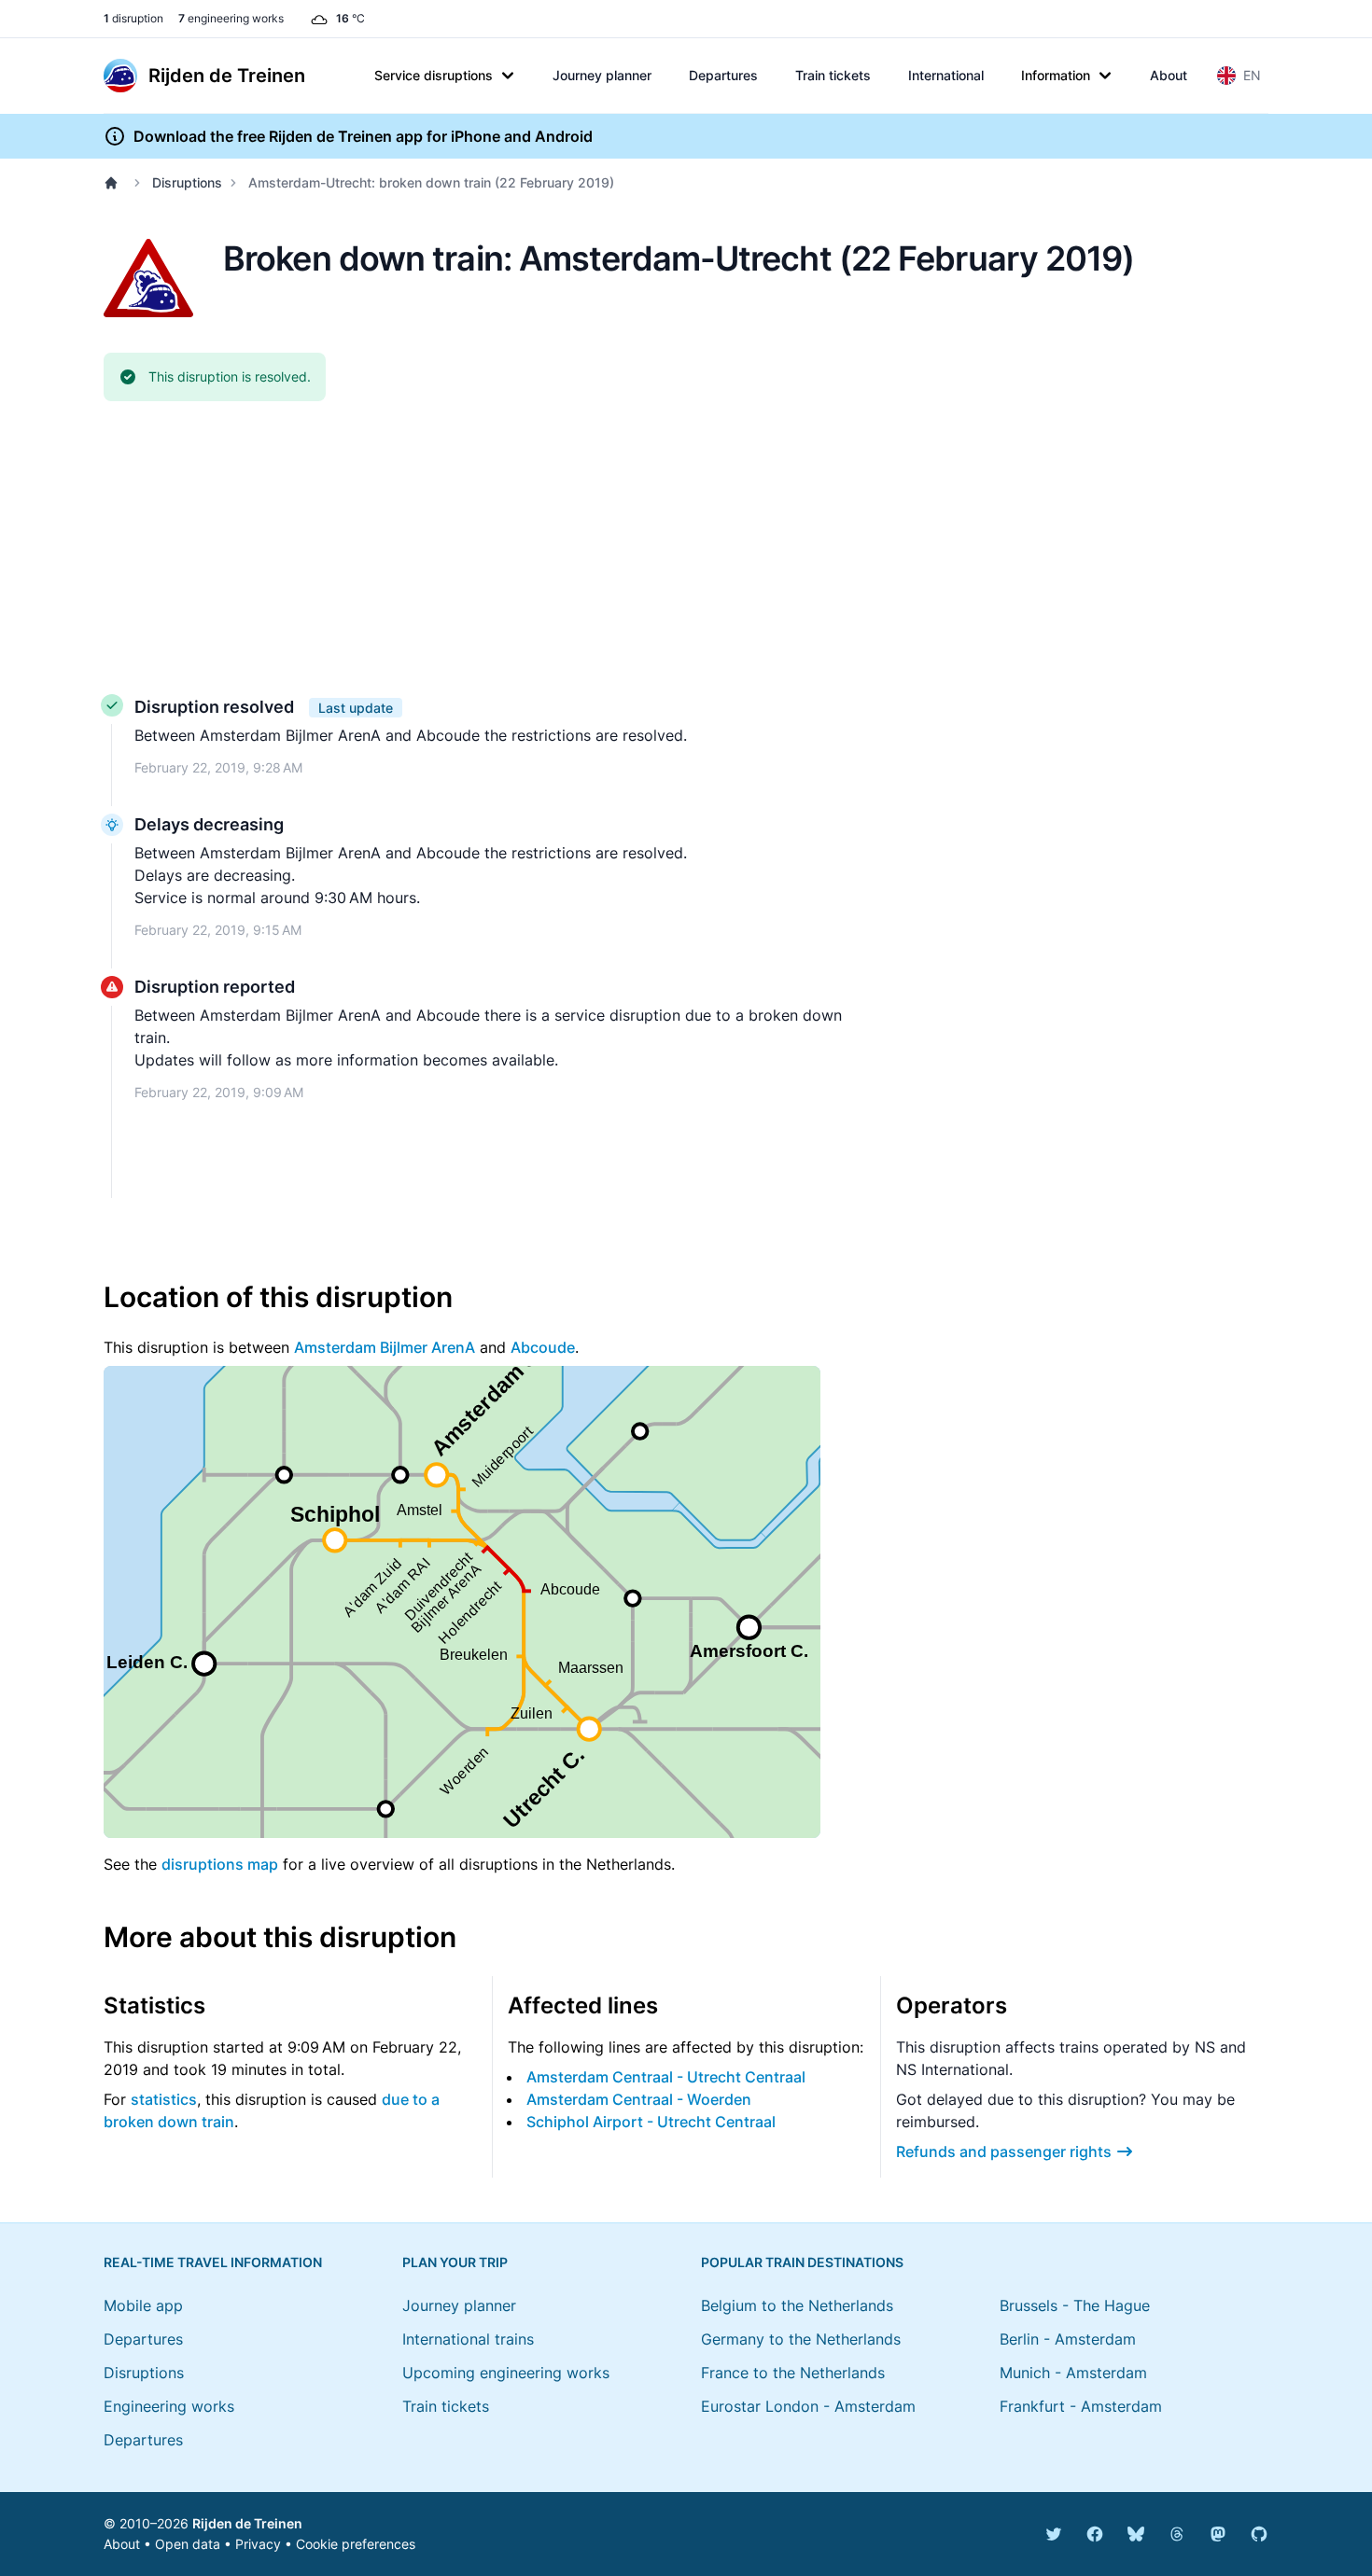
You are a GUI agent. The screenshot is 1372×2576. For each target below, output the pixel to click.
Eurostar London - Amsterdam (808, 2406)
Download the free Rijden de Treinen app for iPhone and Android (363, 136)
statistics (164, 2099)
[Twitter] (1054, 2534)
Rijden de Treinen (247, 2523)
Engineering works (169, 2406)
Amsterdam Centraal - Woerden (639, 2099)
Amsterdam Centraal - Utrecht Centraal (666, 2077)
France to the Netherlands (793, 2373)
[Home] (115, 183)
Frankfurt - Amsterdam (1081, 2406)
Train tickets (833, 75)
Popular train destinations (802, 2262)
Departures (723, 75)
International (946, 75)
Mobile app (143, 2305)
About (1169, 75)
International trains (468, 2339)
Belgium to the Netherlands (797, 2305)
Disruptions (187, 182)
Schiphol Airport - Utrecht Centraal (651, 2122)
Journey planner (602, 75)
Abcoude (543, 1347)
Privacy (258, 2544)
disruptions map (220, 1864)
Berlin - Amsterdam (1068, 2339)
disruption (133, 18)
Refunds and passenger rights (1004, 2151)
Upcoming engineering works (506, 2373)
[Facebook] (1095, 2534)
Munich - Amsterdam (1073, 2373)
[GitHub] (1259, 2534)
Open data (188, 2544)
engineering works (231, 18)
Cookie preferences (356, 2544)
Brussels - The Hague (1075, 2305)
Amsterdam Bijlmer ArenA (385, 1347)
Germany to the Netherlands (801, 2339)
